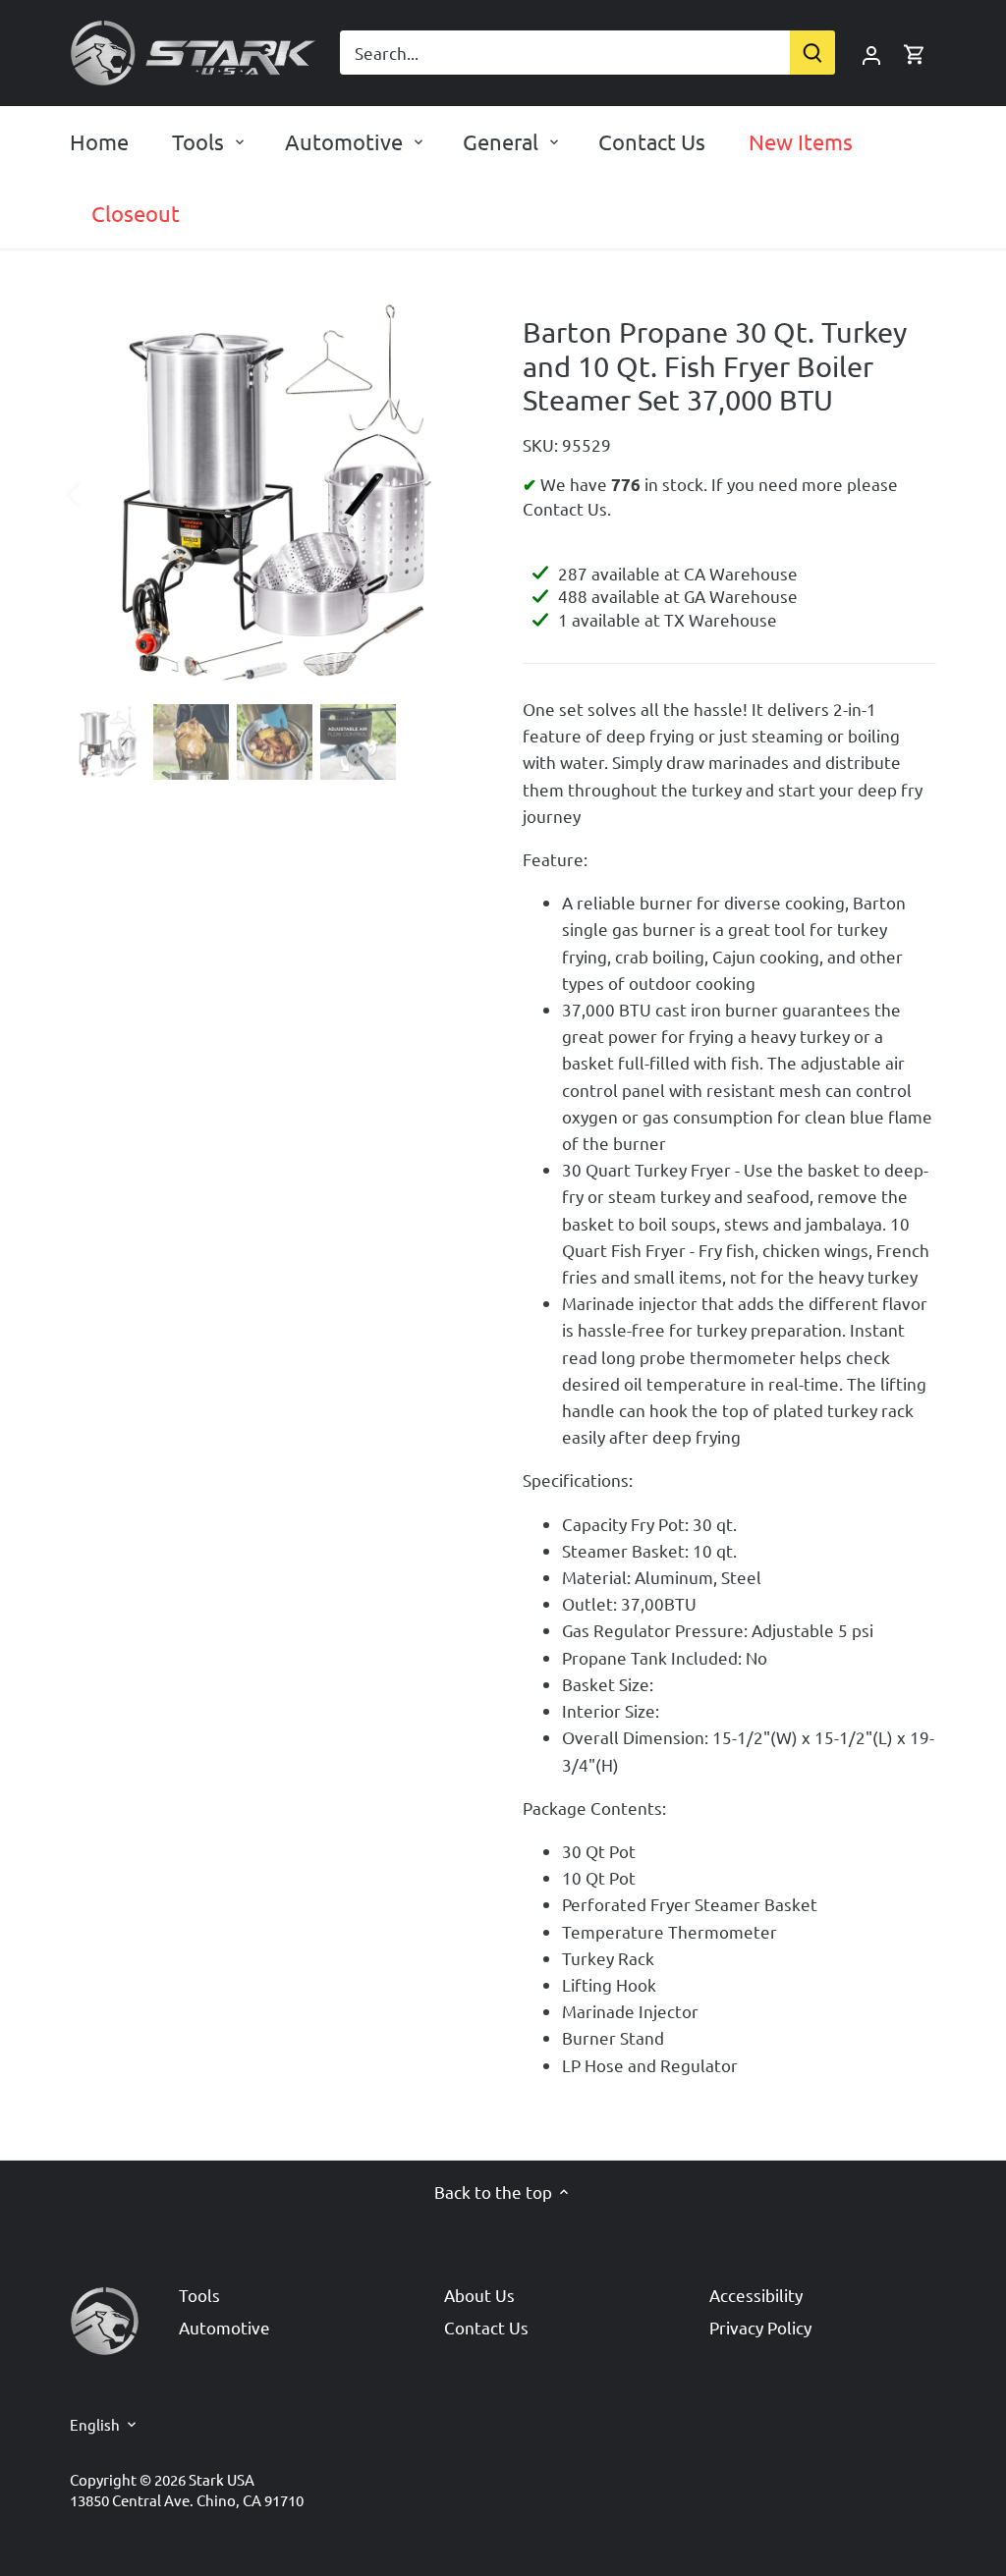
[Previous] (99, 493)
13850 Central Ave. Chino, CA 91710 (187, 2500)
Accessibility (756, 2295)
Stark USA (222, 2479)
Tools (199, 2295)
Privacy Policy (760, 2327)
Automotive (224, 2327)
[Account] (871, 53)
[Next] (446, 493)
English (95, 2425)
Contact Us (486, 2327)
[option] (273, 493)
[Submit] (812, 53)
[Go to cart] (915, 53)
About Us (479, 2295)
